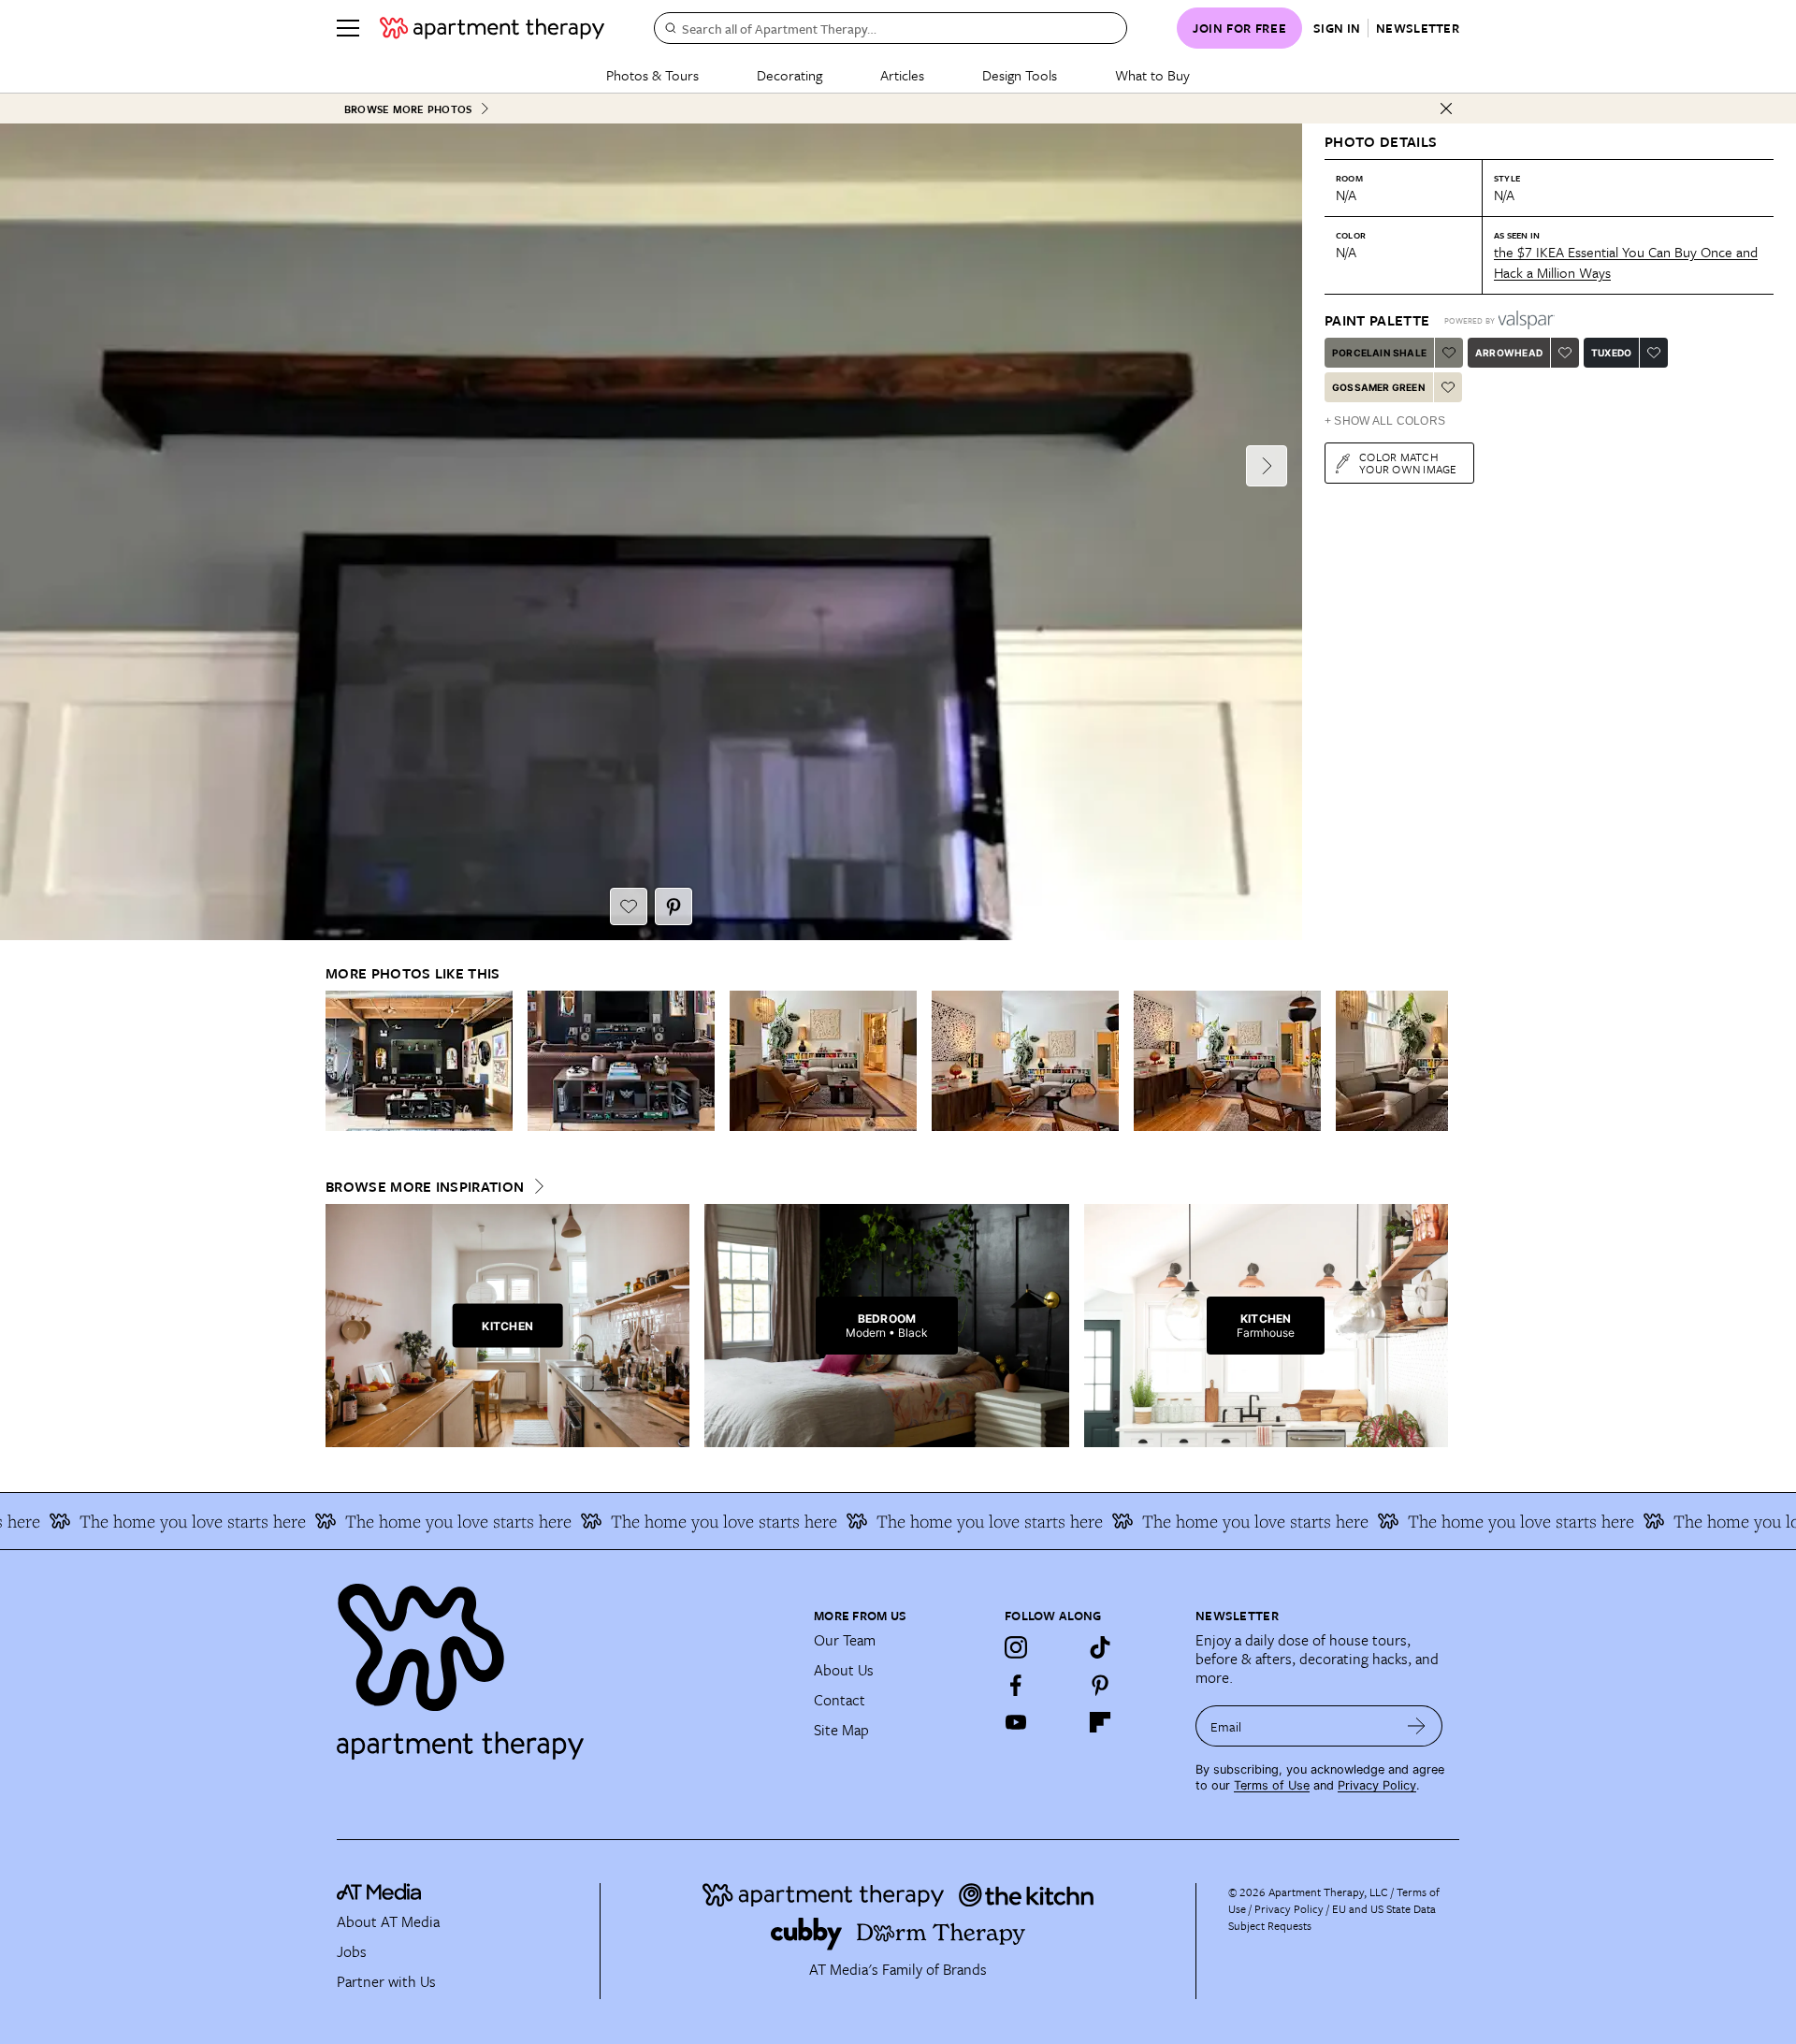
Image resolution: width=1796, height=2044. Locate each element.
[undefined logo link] (492, 28)
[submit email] (1417, 1726)
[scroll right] (1433, 1061)
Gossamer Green (1379, 387)
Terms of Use (1272, 1785)
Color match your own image (1408, 463)
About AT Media (388, 1921)
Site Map (841, 1730)
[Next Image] (1267, 466)
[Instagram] (1016, 1647)
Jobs (352, 1951)
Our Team (845, 1640)
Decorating (789, 75)
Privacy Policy (1377, 1785)
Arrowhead (1509, 353)
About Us (844, 1670)
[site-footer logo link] (379, 1894)
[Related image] (419, 1061)
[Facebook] (1016, 1685)
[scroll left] (340, 1061)
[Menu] (348, 28)
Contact (840, 1700)
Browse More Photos (408, 109)
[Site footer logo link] (564, 1663)
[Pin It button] (673, 906)
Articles (902, 75)
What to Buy (1152, 75)
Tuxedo (1611, 353)
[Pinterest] (1100, 1685)
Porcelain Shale (1379, 353)
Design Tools (1020, 75)
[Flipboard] (1100, 1722)
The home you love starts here (408, 1521)
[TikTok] (1100, 1647)
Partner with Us (386, 1981)
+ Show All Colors (1385, 421)
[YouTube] (1016, 1722)
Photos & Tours (652, 75)
